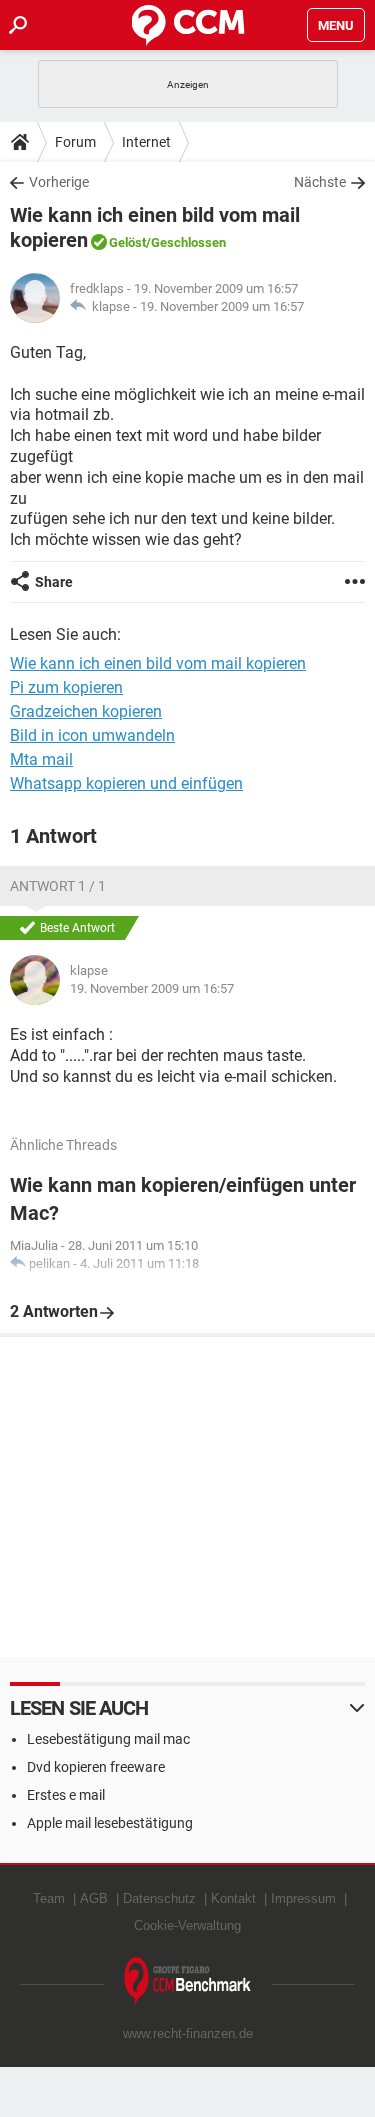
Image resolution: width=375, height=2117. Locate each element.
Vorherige (59, 182)
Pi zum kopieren (66, 687)
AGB (94, 1898)
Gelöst (127, 242)
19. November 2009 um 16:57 (222, 306)
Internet (146, 142)
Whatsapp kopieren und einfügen (126, 783)
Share (54, 582)
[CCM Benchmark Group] (188, 1981)
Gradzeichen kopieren (86, 711)
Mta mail (41, 759)
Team (49, 1898)
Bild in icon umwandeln (92, 735)
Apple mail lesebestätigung (110, 1823)
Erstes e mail (66, 1795)
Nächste (320, 182)
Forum (75, 142)
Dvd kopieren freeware (96, 1767)
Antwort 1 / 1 (58, 886)
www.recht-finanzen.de (188, 2033)
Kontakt (233, 1898)
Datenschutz (159, 1898)
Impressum (303, 1898)
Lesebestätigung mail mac (108, 1739)
